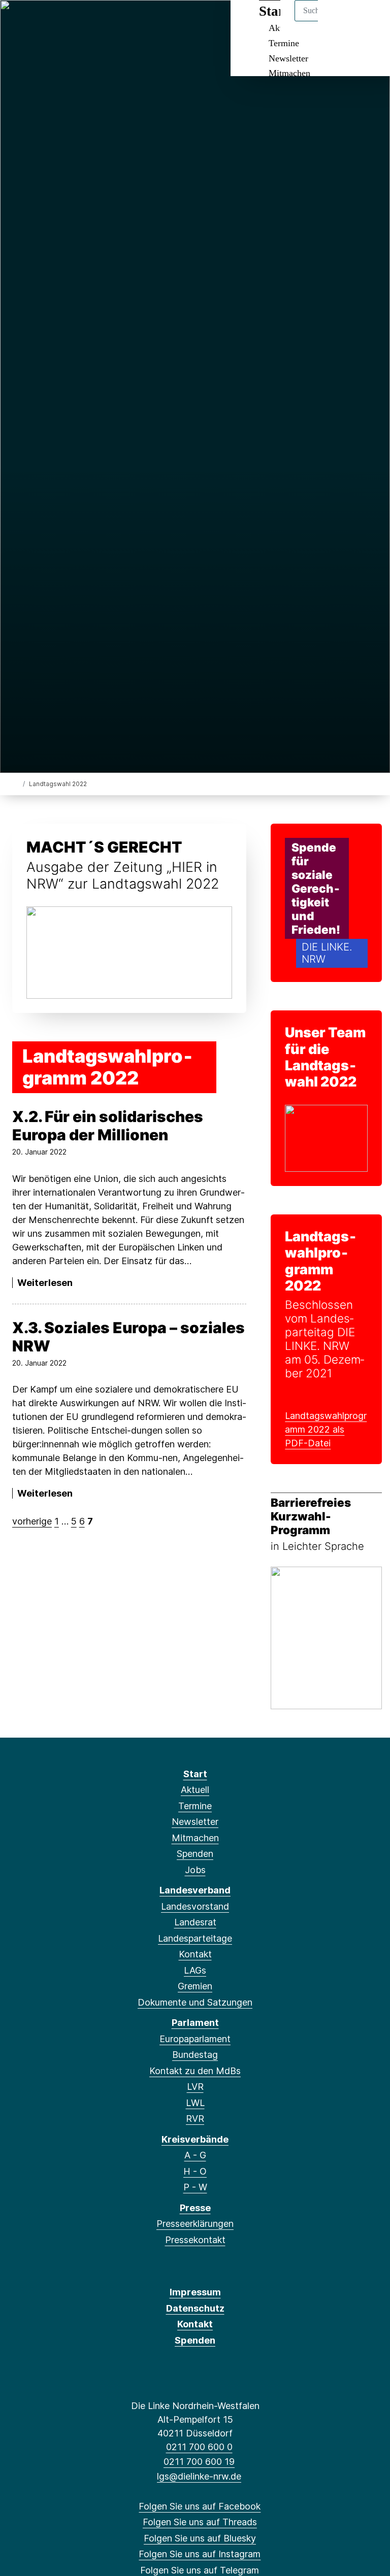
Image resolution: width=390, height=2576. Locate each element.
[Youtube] (103, 21)
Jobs (195, 1870)
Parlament (195, 2023)
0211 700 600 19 (199, 2462)
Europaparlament (195, 2039)
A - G (195, 2155)
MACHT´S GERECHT (104, 847)
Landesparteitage (195, 1938)
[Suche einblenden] (339, 21)
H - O (195, 2171)
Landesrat (195, 1922)
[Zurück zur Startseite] (17, 783)
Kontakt (195, 1954)
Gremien (195, 1986)
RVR (195, 2119)
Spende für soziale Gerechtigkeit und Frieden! (316, 888)
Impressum (195, 2292)
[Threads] (36, 21)
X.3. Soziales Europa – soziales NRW (128, 1337)
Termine (284, 43)
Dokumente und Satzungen (195, 2002)
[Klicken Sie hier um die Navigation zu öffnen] (369, 21)
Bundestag (195, 2055)
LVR (195, 2087)
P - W (195, 2187)
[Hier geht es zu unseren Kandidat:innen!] (326, 1138)
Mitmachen (289, 73)
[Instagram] (70, 21)
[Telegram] (87, 21)
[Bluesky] (53, 21)
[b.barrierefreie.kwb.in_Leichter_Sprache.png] (326, 1637)
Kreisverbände (195, 2139)
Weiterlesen (45, 1283)
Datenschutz (195, 2308)
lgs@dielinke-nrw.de (199, 2476)
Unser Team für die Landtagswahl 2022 (325, 1057)
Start (195, 1774)
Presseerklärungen (195, 2224)
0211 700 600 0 (199, 2447)
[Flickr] (120, 21)
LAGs (195, 1970)
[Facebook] (20, 21)
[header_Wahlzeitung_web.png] (129, 952)
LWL (195, 2103)
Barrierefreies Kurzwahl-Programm (311, 1516)
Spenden (195, 1854)
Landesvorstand (195, 1906)
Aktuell (195, 1790)
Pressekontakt (195, 2240)
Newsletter (288, 58)
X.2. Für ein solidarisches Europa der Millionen (108, 1126)
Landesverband (195, 1890)
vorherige (32, 1521)
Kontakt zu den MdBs (195, 2071)
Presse (195, 2208)
